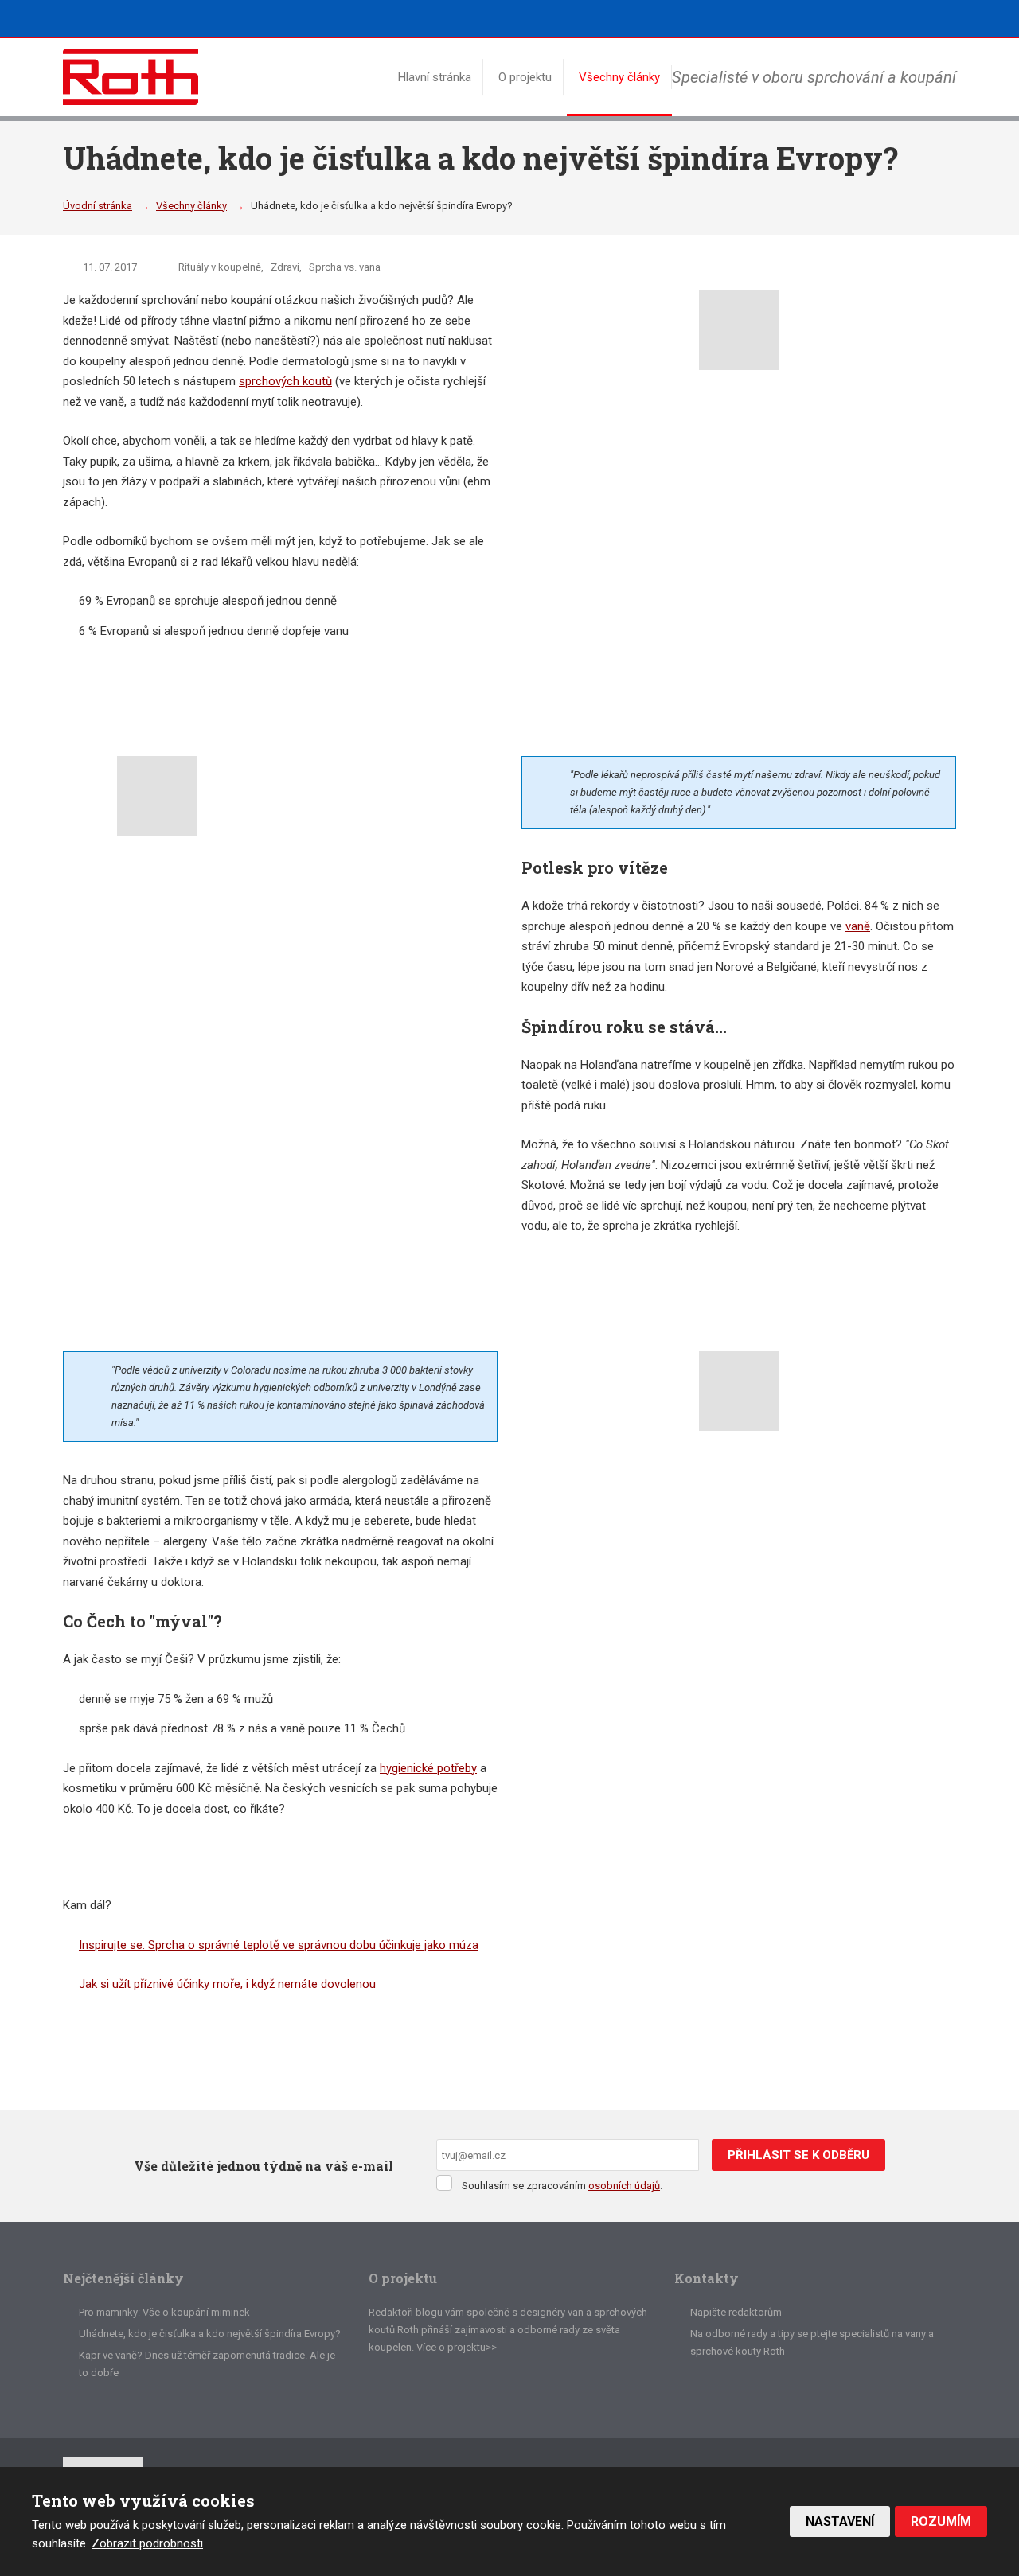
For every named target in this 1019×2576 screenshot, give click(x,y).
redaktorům (755, 2312)
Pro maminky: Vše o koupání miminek (164, 2312)
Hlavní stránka (435, 77)
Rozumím (941, 2521)
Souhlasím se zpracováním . (562, 2186)
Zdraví (285, 267)
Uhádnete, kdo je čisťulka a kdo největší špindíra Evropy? (210, 2334)
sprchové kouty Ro (733, 2351)
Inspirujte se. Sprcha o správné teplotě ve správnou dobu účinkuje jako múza (279, 1945)
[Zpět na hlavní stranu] (131, 77)
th (781, 2351)
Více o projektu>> (457, 2347)
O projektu (525, 77)
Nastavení (840, 2521)
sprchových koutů (285, 381)
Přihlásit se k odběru (798, 2155)
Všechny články (619, 77)
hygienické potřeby (428, 1768)
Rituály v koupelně (220, 267)
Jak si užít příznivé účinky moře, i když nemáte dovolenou (227, 1984)
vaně (858, 926)
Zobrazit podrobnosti (147, 2543)
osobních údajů (624, 2186)
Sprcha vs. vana (345, 267)
